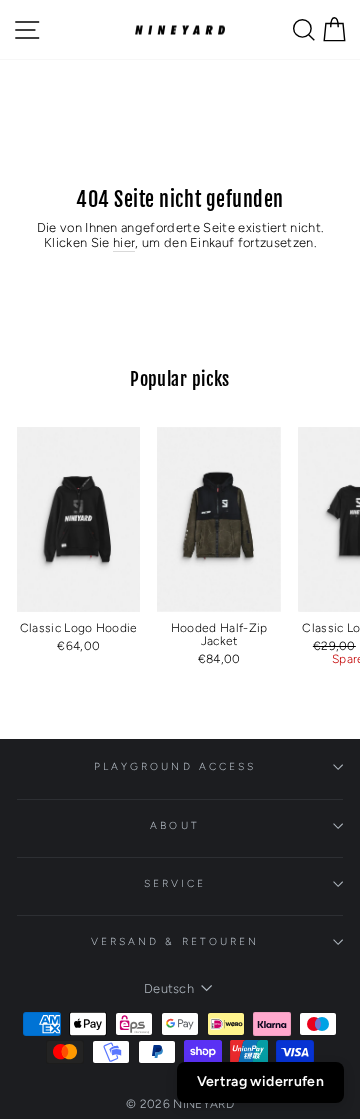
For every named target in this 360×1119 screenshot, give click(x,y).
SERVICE (175, 883)
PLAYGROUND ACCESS (175, 766)
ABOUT (174, 825)
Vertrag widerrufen (260, 1081)
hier (124, 242)
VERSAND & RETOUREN (175, 941)
